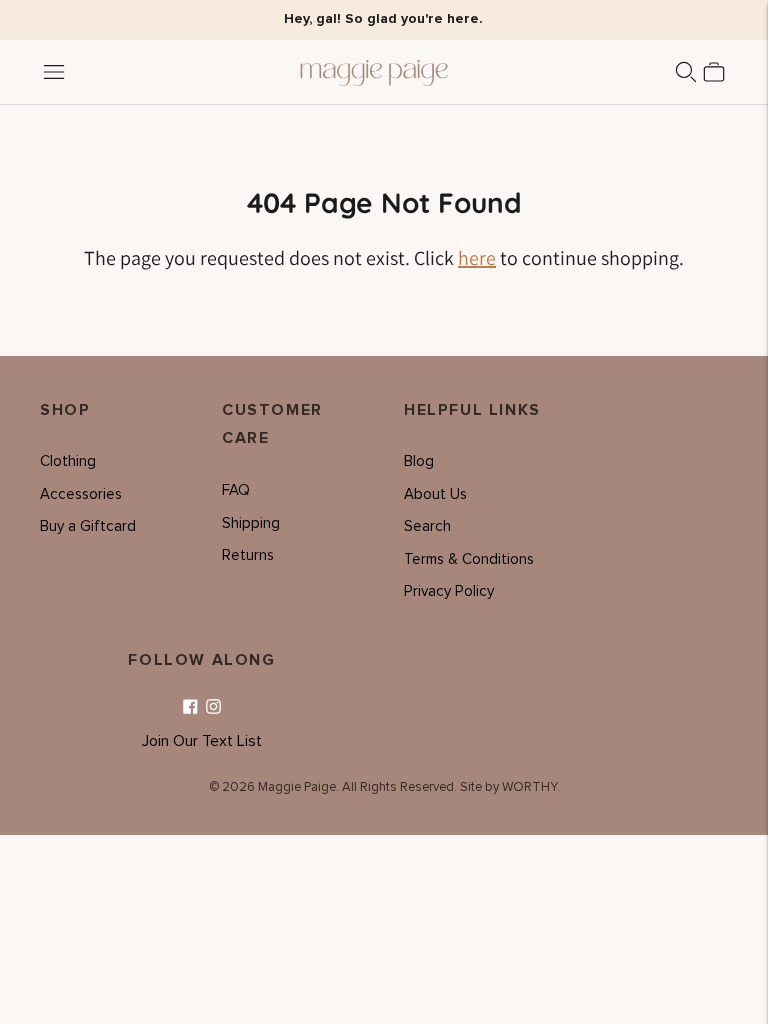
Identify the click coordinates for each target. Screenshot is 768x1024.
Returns (248, 555)
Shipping (251, 523)
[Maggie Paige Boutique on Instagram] (213, 707)
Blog (419, 461)
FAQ (236, 490)
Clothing (68, 461)
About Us (435, 494)
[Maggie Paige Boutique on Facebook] (190, 707)
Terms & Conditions (469, 559)
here (477, 258)
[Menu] (54, 72)
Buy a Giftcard (88, 526)
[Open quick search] (686, 72)
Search (427, 526)
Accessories (81, 494)
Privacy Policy (449, 591)
